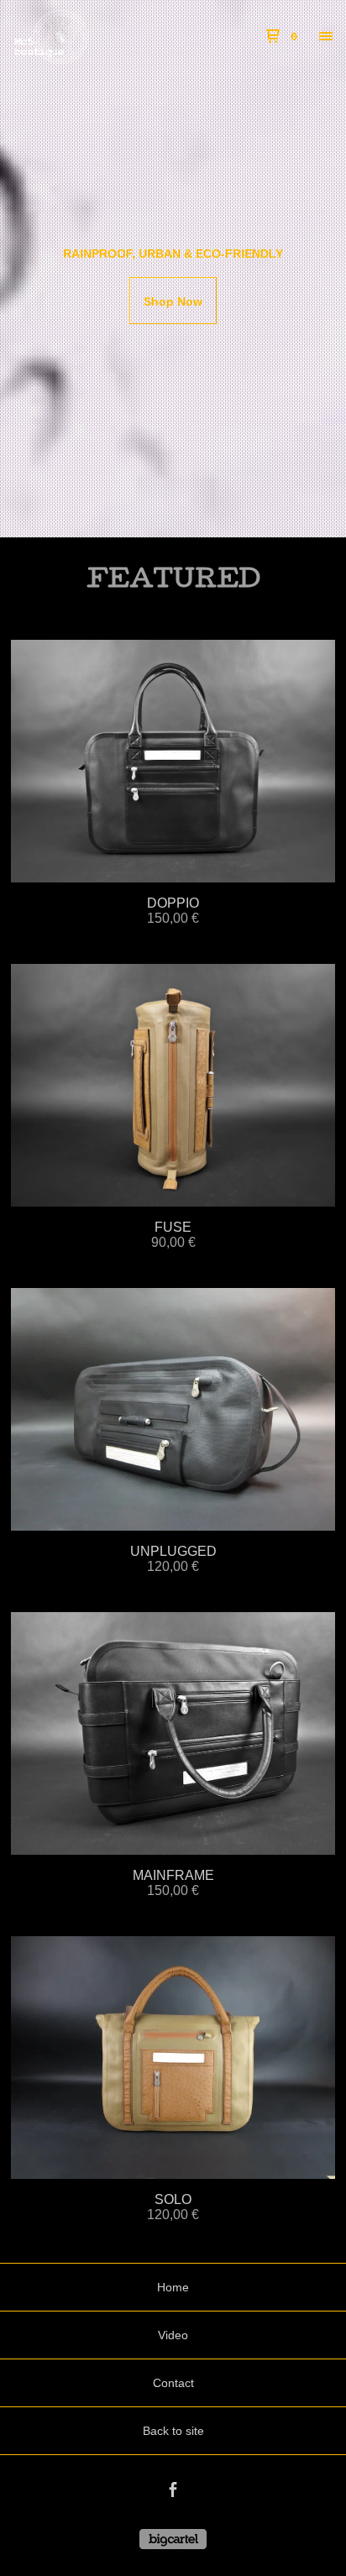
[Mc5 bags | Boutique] (93, 37)
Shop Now (173, 301)
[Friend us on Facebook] (173, 2492)
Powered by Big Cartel (173, 2539)
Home (173, 2287)
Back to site (173, 2431)
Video (173, 2335)
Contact (173, 2383)
